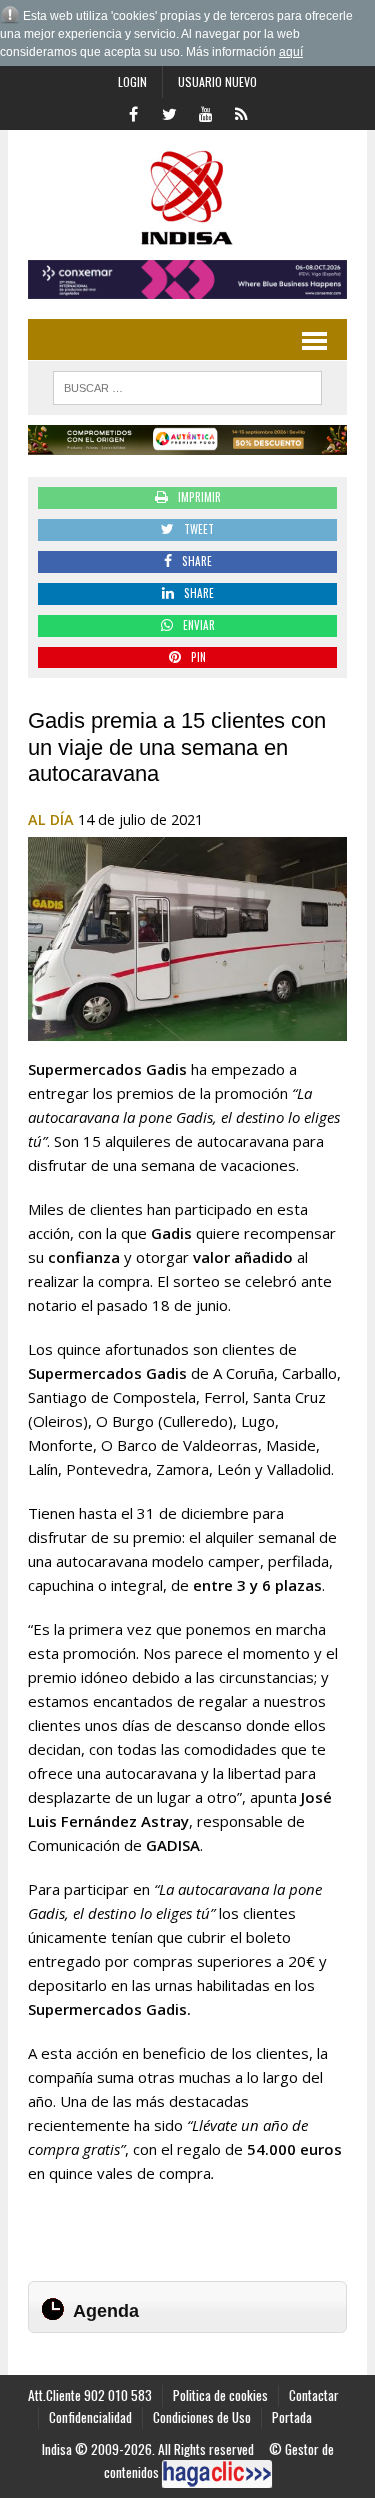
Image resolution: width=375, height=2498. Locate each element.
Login (132, 81)
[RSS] (242, 112)
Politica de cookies (220, 2395)
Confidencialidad (90, 2417)
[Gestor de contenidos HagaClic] (217, 2474)
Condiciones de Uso (202, 2417)
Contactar (314, 2395)
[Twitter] (170, 112)
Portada (292, 2417)
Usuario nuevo (217, 81)
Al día (51, 819)
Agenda (106, 2311)
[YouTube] (206, 112)
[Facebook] (134, 112)
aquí (291, 52)
